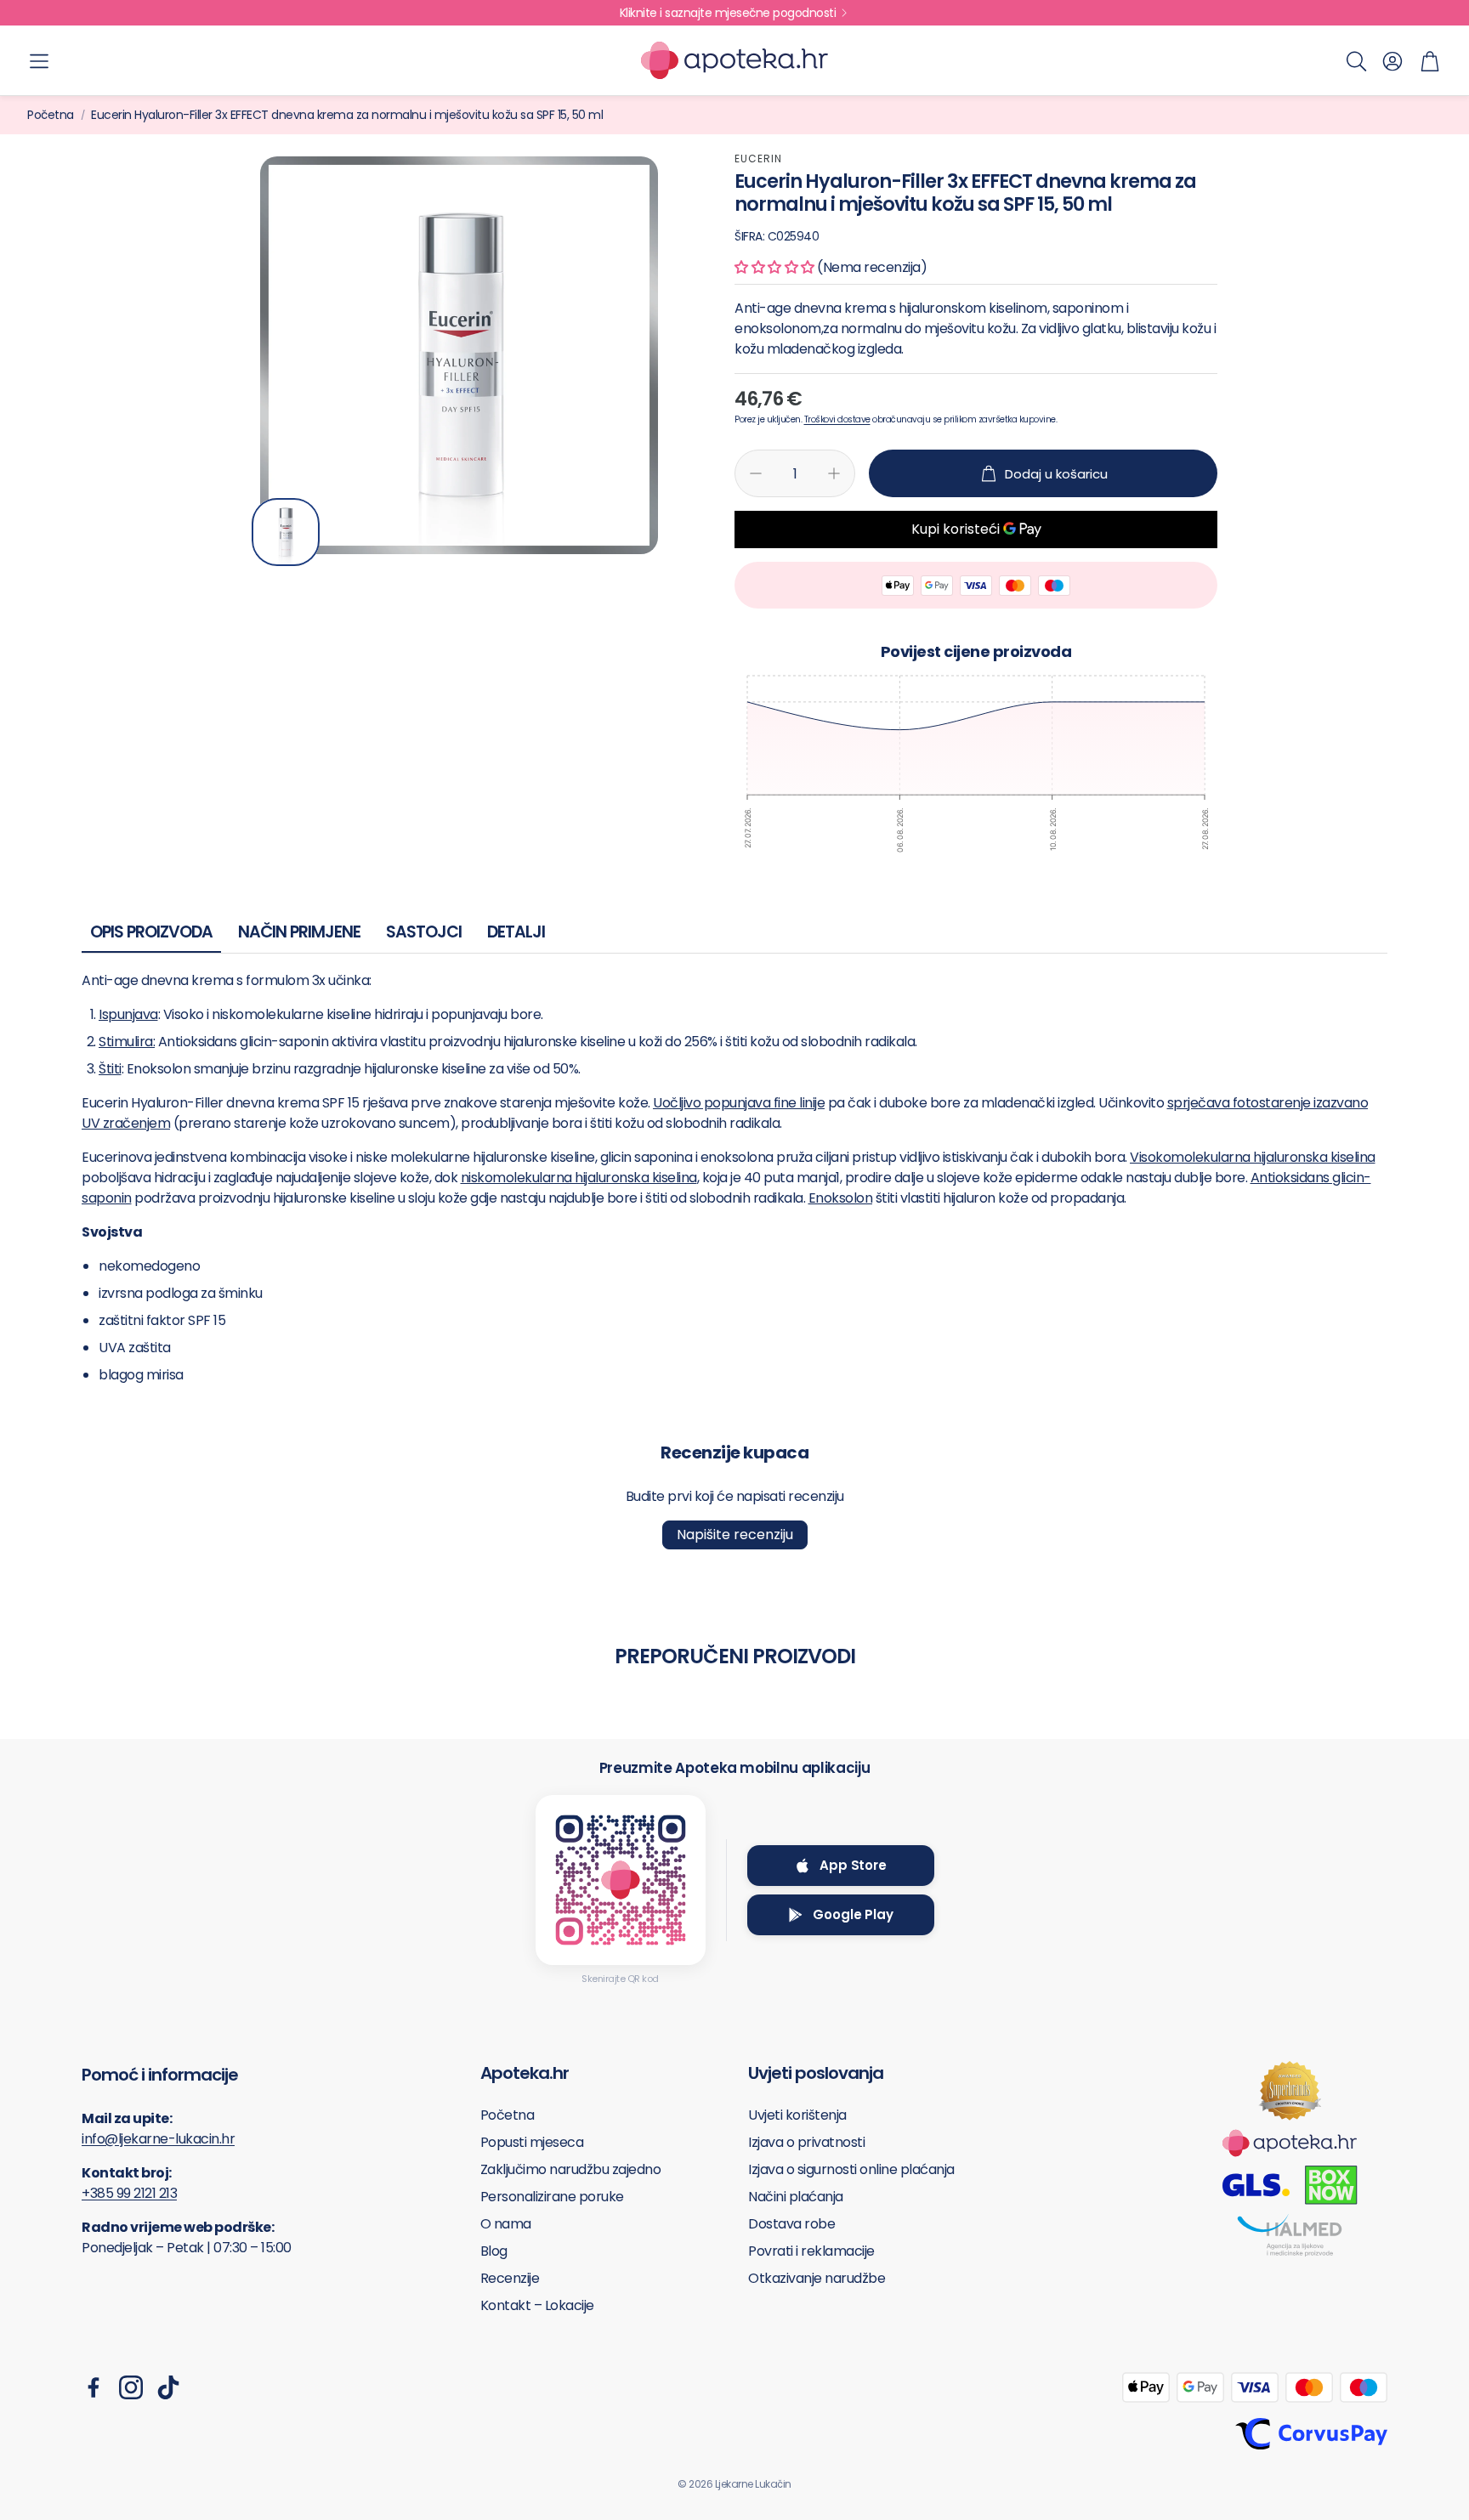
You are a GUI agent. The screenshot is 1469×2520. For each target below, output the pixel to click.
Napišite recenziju (735, 1535)
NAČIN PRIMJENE (299, 932)
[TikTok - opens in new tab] (168, 2387)
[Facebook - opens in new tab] (94, 2387)
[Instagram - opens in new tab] (131, 2387)
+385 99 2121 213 (129, 2193)
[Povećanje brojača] (834, 473)
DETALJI (516, 932)
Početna (51, 115)
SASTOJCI (424, 932)
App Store (853, 1865)
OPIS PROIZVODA (151, 932)
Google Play (853, 1914)
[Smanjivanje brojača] (756, 473)
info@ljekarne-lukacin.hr (158, 2139)
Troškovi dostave (837, 419)
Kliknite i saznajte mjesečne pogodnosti (728, 13)
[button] (39, 61)
